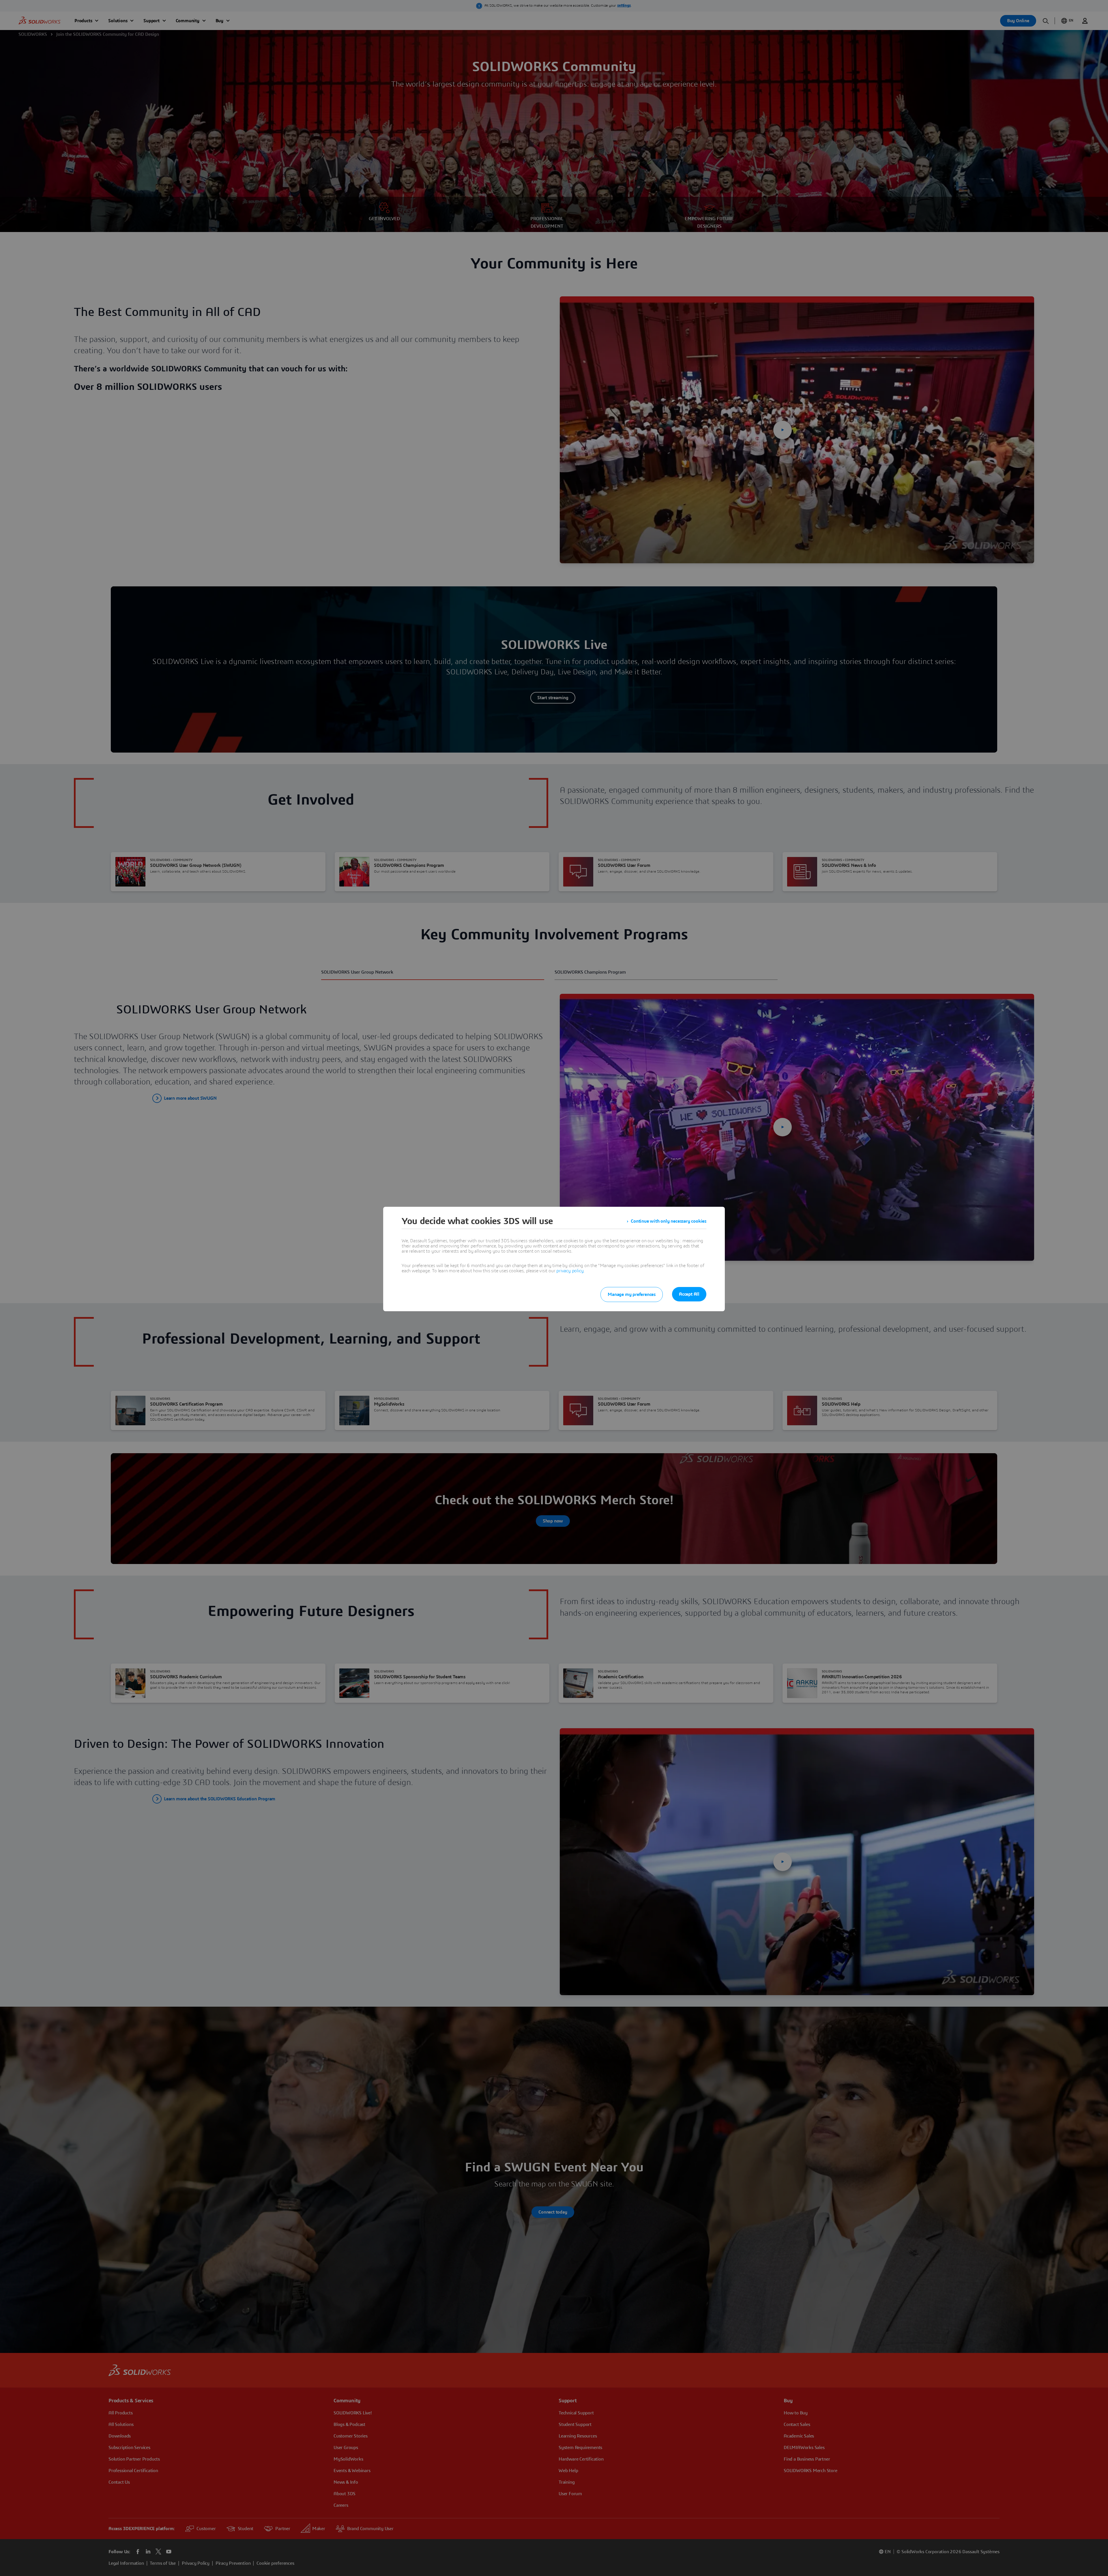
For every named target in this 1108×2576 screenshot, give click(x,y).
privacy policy (570, 1271)
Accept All (689, 1294)
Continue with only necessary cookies (669, 1221)
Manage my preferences (632, 1294)
